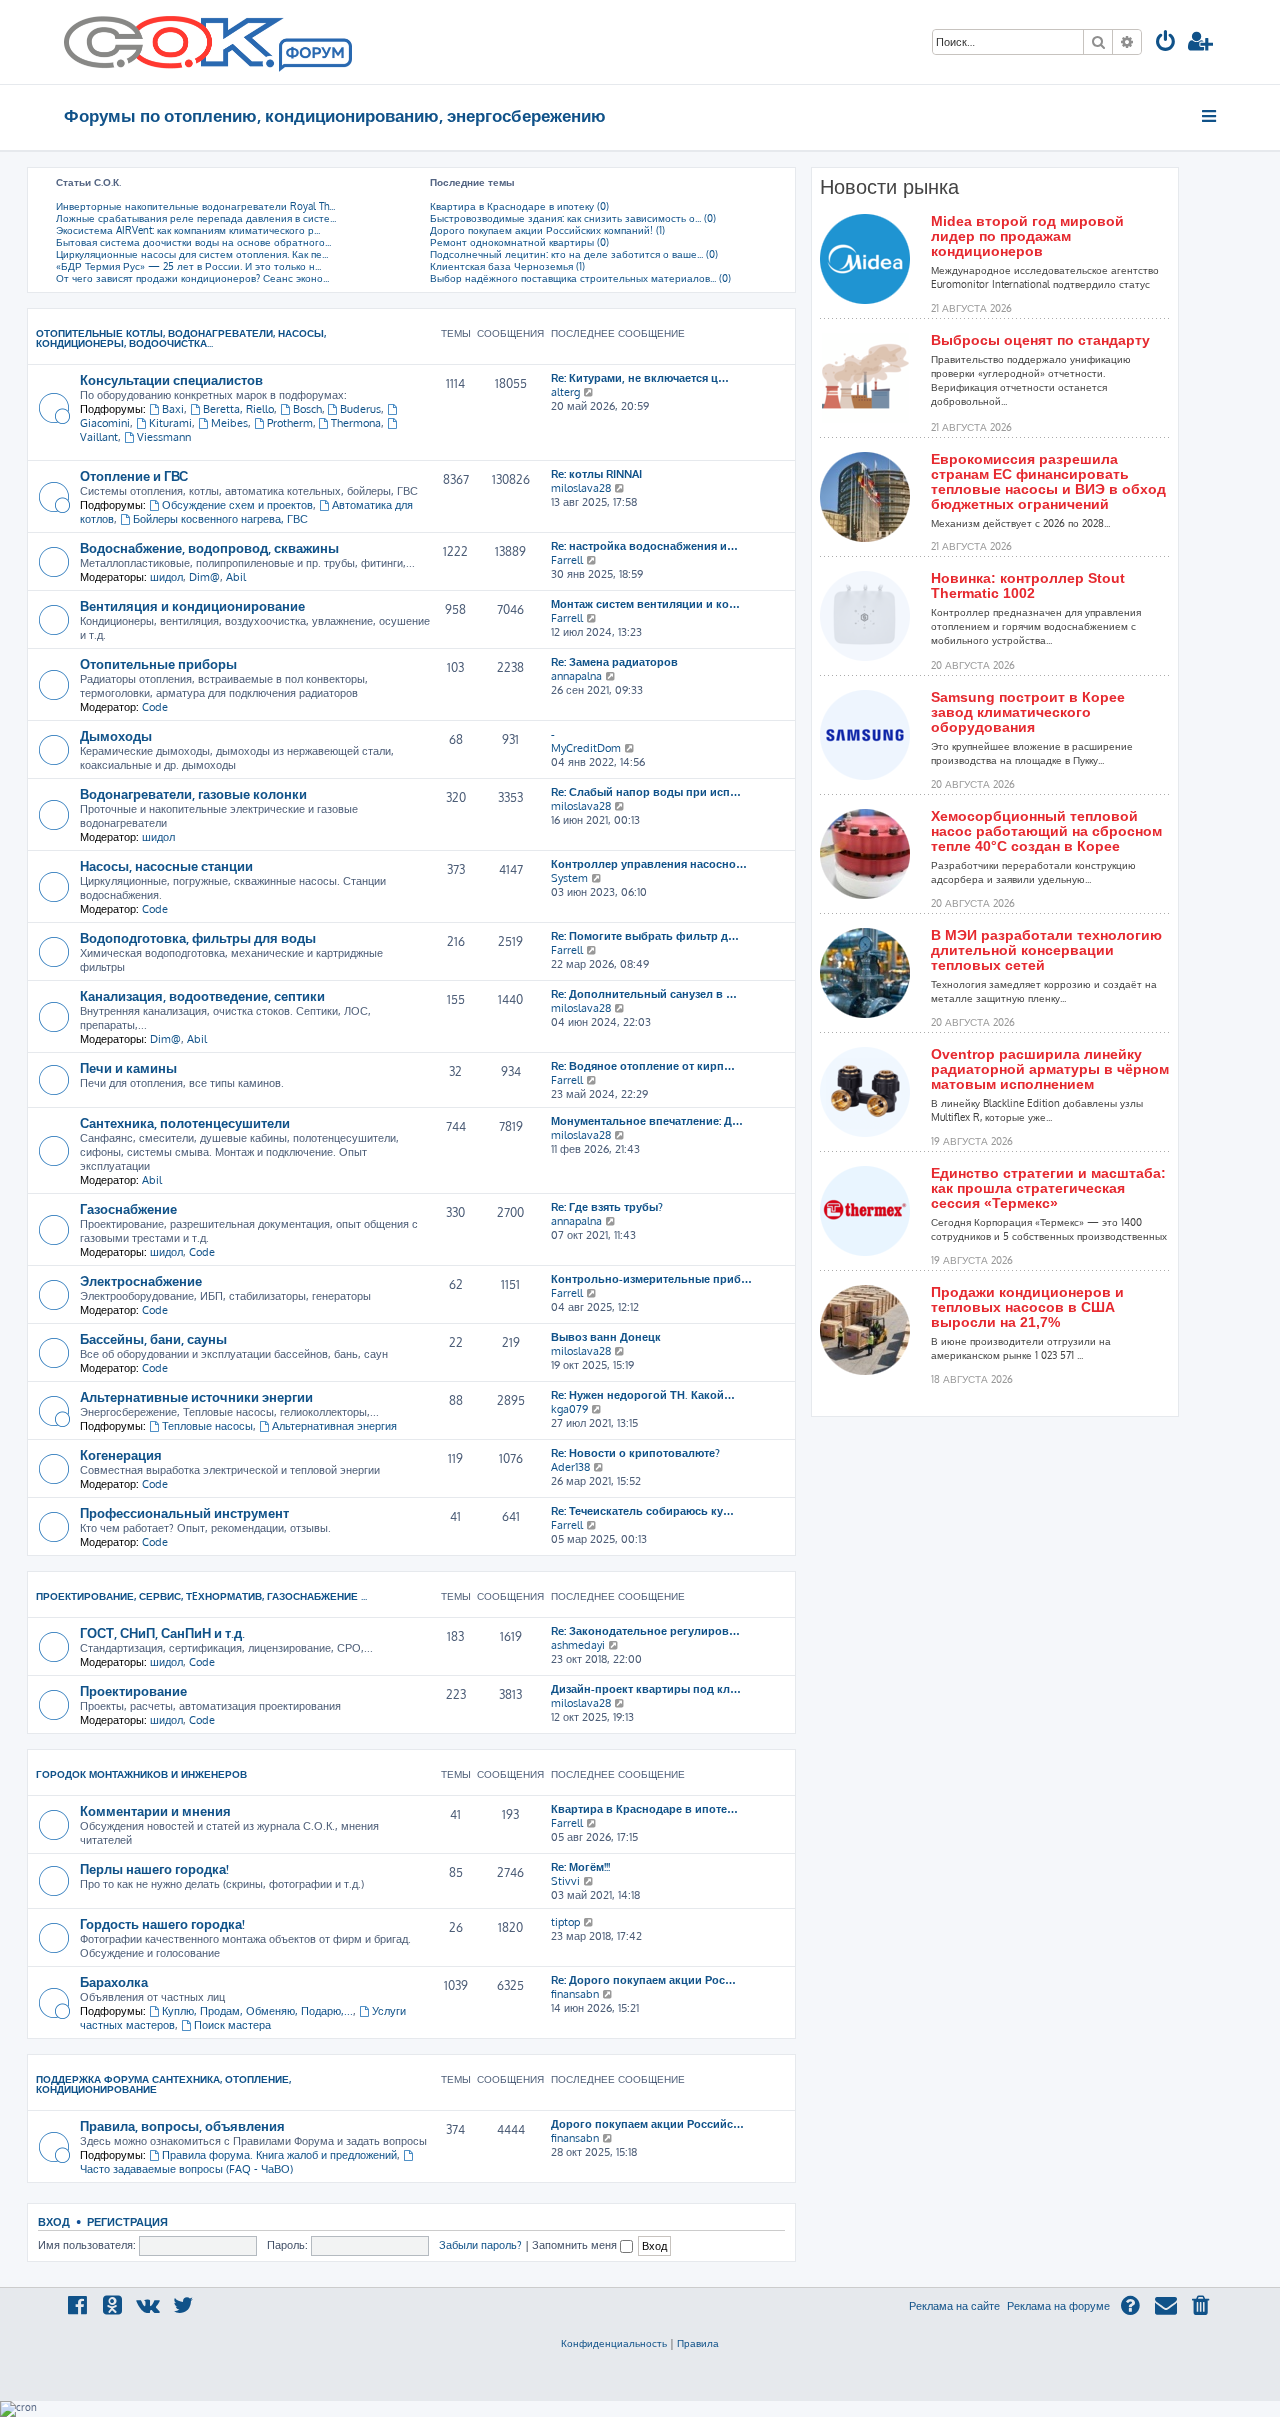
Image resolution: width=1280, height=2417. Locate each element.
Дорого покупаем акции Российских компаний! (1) (547, 230)
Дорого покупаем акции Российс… (647, 2124)
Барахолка (114, 1981)
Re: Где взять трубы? (607, 1207)
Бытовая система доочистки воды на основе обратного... (193, 242)
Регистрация (127, 2221)
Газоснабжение (128, 1208)
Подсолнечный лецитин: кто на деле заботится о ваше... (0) (574, 254)
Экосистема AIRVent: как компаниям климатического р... (188, 230)
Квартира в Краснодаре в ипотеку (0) (519, 206)
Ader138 (570, 1467)
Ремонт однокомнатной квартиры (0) (519, 242)
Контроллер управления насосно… (649, 864)
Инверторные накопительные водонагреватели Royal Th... (195, 206)
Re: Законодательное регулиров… (645, 1631)
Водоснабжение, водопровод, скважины (209, 547)
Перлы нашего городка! (154, 1868)
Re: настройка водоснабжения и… (644, 546)
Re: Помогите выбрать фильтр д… (645, 936)
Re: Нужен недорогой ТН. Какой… (643, 1395)
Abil (236, 577)
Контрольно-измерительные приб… (651, 1279)
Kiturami (170, 423)
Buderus (360, 409)
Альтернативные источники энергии (196, 1396)
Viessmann (164, 437)
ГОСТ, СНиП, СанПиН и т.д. (162, 1632)
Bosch (307, 409)
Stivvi (565, 1881)
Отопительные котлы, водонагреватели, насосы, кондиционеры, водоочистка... (181, 338)
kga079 (569, 1409)
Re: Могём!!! (580, 1867)
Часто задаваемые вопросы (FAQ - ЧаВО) (186, 2169)
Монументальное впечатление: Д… (647, 1121)
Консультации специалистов (171, 379)
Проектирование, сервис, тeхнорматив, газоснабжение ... (201, 1596)
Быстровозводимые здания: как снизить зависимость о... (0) (573, 218)
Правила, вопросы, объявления (182, 2125)
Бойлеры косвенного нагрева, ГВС (220, 519)
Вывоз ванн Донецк (606, 1337)
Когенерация (121, 1454)
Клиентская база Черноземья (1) (507, 266)
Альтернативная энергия (334, 1426)
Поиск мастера (232, 2025)
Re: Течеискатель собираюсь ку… (642, 1511)
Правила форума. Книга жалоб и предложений (279, 2155)
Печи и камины (128, 1067)
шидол (166, 577)
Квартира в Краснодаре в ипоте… (644, 1809)
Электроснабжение (141, 1280)
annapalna (576, 676)
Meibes (229, 423)
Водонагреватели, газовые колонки (193, 793)
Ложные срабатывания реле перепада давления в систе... (196, 218)
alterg (565, 392)
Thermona (356, 423)
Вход (54, 2221)
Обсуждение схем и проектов (237, 505)
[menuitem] (1166, 43)
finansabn (575, 1994)
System (569, 878)
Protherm (290, 423)
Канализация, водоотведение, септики (202, 995)
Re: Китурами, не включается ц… (640, 378)
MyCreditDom (586, 748)
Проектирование (133, 1690)
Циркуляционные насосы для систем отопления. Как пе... (192, 254)
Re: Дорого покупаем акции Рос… (643, 1980)
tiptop (565, 1922)
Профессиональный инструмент (184, 1512)
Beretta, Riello (238, 409)
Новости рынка (889, 187)
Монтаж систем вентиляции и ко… (645, 604)
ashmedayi (578, 1645)
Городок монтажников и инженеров (141, 1774)
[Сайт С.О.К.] (208, 42)
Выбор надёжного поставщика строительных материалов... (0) (580, 278)
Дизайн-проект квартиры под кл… (646, 1689)
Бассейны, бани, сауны (153, 1338)
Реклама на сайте (954, 2306)
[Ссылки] (1210, 116)
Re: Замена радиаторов (614, 662)
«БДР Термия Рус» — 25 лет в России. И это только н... (188, 266)
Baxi (173, 409)
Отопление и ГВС (134, 475)
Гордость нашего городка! (162, 1923)
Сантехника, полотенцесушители (185, 1122)
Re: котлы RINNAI (596, 474)
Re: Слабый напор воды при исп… (646, 792)
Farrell (567, 560)
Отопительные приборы (158, 663)
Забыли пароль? (480, 2245)
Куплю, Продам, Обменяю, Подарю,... (257, 2011)
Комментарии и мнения (155, 1810)
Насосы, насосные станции (166, 865)
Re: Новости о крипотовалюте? (635, 1453)
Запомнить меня (576, 2245)
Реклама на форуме (1058, 2306)
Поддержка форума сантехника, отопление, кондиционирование (163, 2084)
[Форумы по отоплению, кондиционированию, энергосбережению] (314, 56)
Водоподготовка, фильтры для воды (198, 937)
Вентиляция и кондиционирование (192, 605)
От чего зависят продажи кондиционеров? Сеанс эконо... (192, 278)
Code (155, 707)
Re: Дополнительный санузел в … (644, 994)
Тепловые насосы (207, 1426)
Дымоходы (116, 735)
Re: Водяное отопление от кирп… (643, 1066)
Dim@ (204, 577)
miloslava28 (581, 488)
